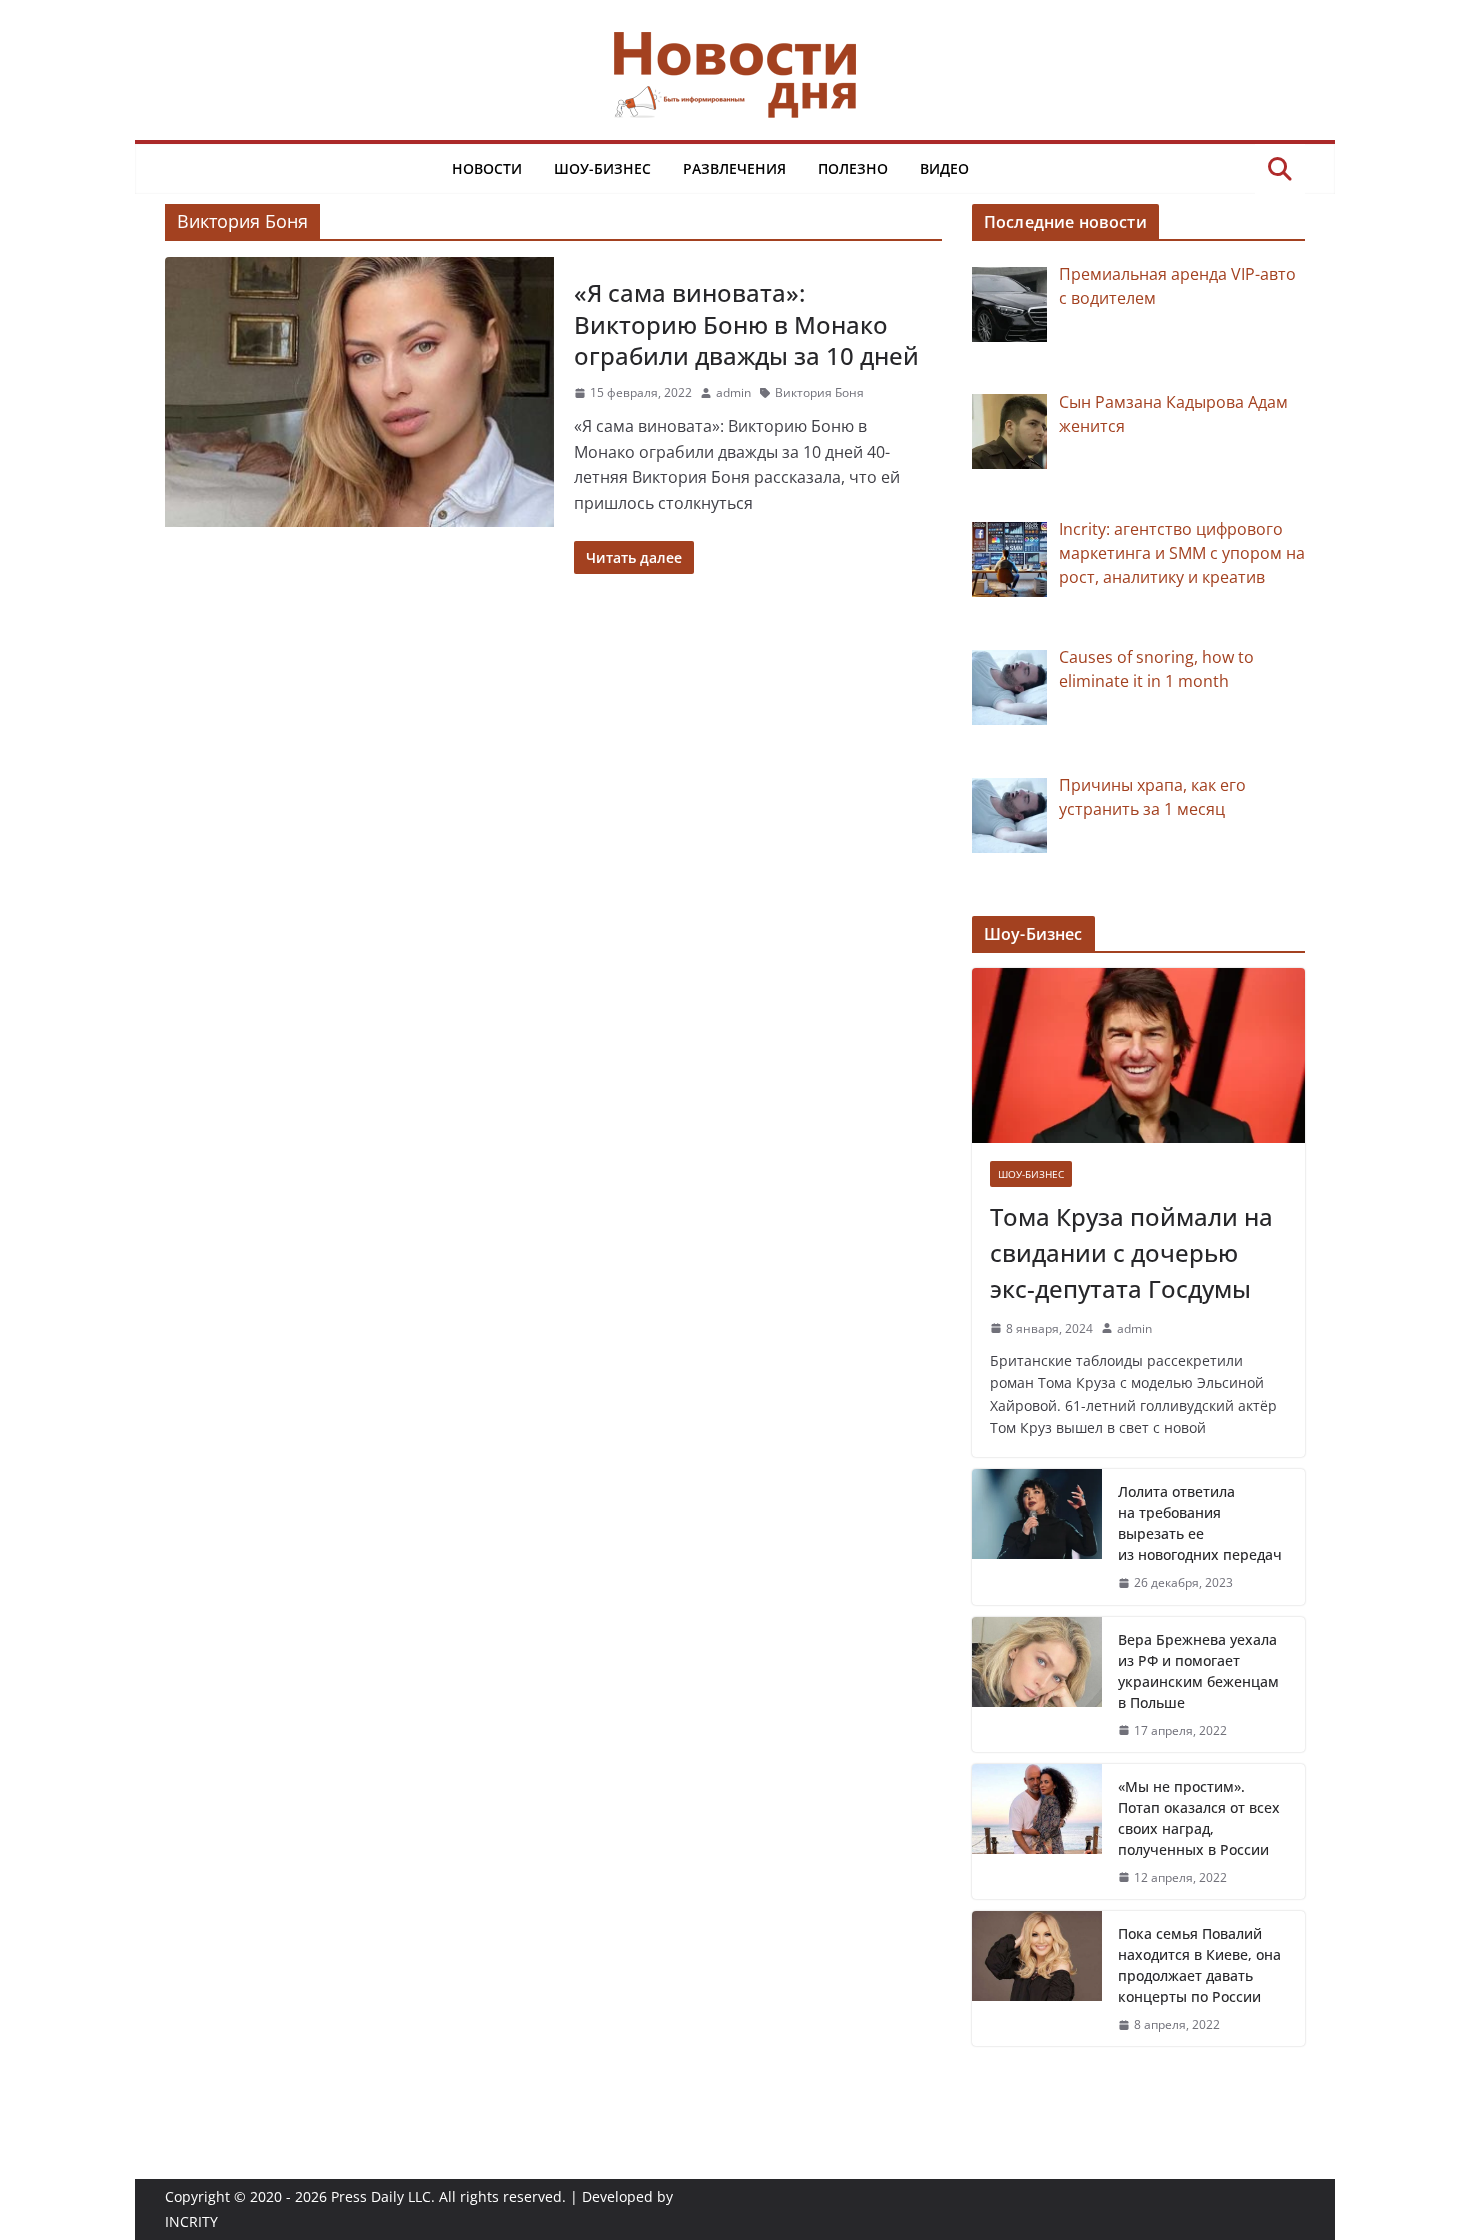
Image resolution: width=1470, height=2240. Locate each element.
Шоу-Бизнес (602, 168)
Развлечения (734, 168)
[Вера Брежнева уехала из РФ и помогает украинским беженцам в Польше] (1037, 1684)
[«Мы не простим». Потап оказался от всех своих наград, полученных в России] (1037, 1831)
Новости (487, 168)
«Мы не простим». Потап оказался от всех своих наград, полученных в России (1199, 1818)
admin (733, 392)
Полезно (853, 168)
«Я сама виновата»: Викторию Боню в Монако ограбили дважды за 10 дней (746, 323)
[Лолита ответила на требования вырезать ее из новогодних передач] (1037, 1536)
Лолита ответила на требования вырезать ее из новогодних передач (1200, 1523)
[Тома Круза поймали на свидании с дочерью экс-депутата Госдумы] (1138, 1055)
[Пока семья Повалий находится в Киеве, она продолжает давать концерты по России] (1037, 1978)
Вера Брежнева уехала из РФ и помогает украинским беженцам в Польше (1198, 1671)
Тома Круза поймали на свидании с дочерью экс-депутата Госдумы (1131, 1252)
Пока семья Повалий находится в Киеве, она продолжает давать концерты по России (1199, 1965)
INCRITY (191, 2221)
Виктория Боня (819, 392)
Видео (944, 168)
